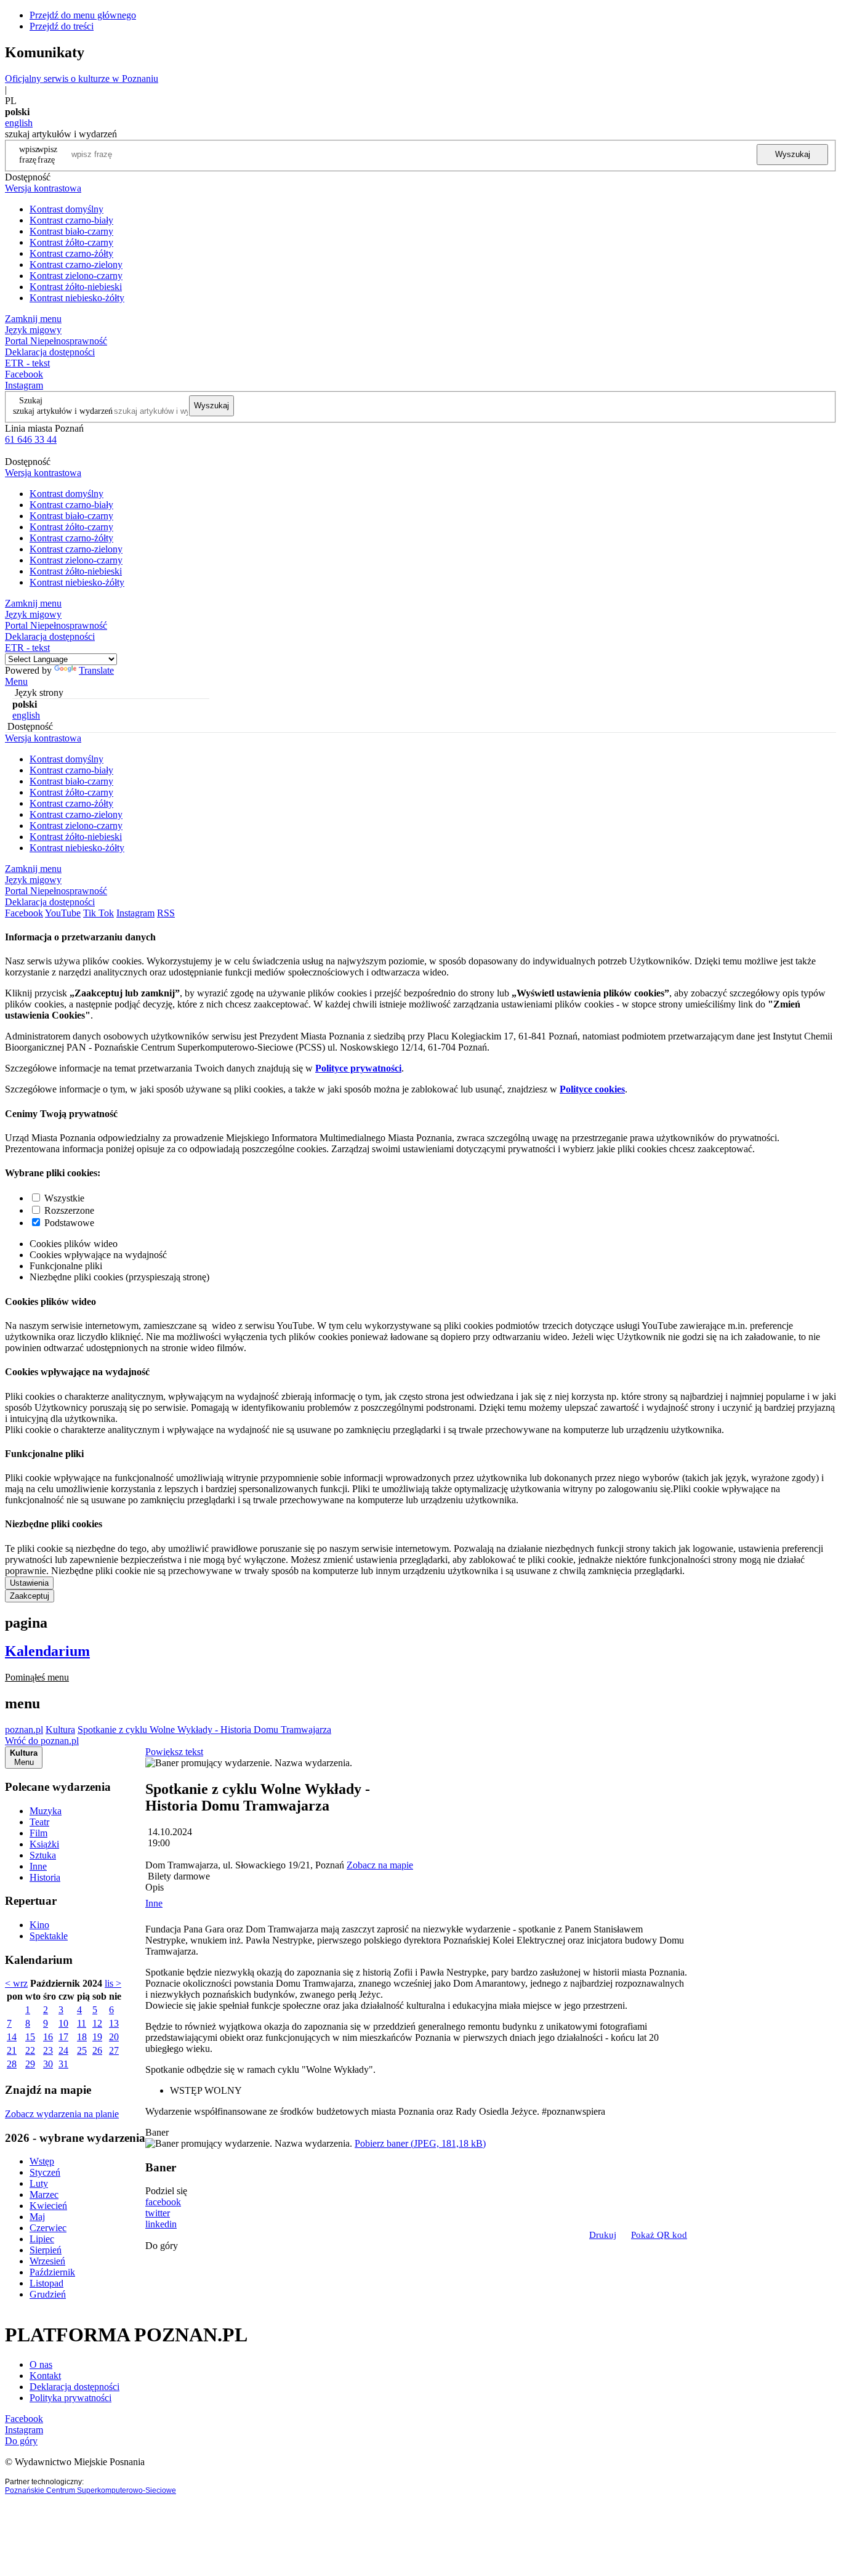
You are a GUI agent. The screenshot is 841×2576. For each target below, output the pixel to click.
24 (63, 2050)
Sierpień (46, 2250)
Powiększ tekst (174, 1752)
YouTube (63, 913)
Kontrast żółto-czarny (71, 242)
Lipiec (42, 2239)
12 (97, 2023)
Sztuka (43, 1855)
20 (114, 2037)
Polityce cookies (592, 1089)
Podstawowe (69, 1223)
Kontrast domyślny (66, 209)
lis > (113, 1983)
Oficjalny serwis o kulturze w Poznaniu (82, 79)
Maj (37, 2217)
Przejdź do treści (62, 26)
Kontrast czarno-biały (71, 220)
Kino (39, 1925)
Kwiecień (48, 2206)
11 (82, 2023)
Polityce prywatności (358, 1068)
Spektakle (49, 1936)
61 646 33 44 (31, 439)
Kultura (60, 1730)
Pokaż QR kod (659, 2235)
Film (38, 1833)
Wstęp (42, 2161)
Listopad (46, 2283)
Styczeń (45, 2172)
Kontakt (45, 2376)
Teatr (39, 1822)
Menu (16, 681)
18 (82, 2037)
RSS (166, 913)
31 (63, 2064)
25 (82, 2050)
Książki (44, 1844)
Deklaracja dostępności (74, 2387)
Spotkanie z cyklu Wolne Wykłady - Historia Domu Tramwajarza (204, 1730)
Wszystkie (64, 1198)
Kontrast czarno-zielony (76, 264)
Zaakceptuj (30, 1596)
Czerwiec (48, 2228)
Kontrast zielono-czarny (76, 276)
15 (30, 2037)
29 (30, 2064)
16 (48, 2037)
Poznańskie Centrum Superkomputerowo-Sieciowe (91, 2490)
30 (48, 2064)
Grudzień (48, 2294)
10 (63, 2023)
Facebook (24, 374)
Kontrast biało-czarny (71, 231)
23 (48, 2050)
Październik (52, 2272)
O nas (41, 2364)
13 (114, 2023)
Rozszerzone (69, 1210)
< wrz (16, 1983)
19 (97, 2037)
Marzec (44, 2194)
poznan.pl (24, 1730)
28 (12, 2064)
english (19, 123)
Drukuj (603, 2235)
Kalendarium (47, 1651)
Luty (39, 2183)
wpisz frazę (47, 154)
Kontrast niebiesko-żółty (77, 298)
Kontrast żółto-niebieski (76, 287)
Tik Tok (99, 913)
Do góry (162, 2246)
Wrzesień (47, 2261)
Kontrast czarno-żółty (71, 253)
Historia (45, 1877)
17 (63, 2037)
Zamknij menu (33, 319)
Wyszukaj (793, 154)
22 (30, 2050)
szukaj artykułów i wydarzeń (63, 411)
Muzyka (46, 1811)
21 (12, 2050)
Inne (38, 1866)
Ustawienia (29, 1583)
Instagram (24, 385)
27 (114, 2050)
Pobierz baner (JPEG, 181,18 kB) (420, 2143)
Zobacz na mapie (380, 1865)
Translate (96, 670)
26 (97, 2050)
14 (12, 2037)
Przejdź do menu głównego (83, 15)
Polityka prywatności (70, 2398)
